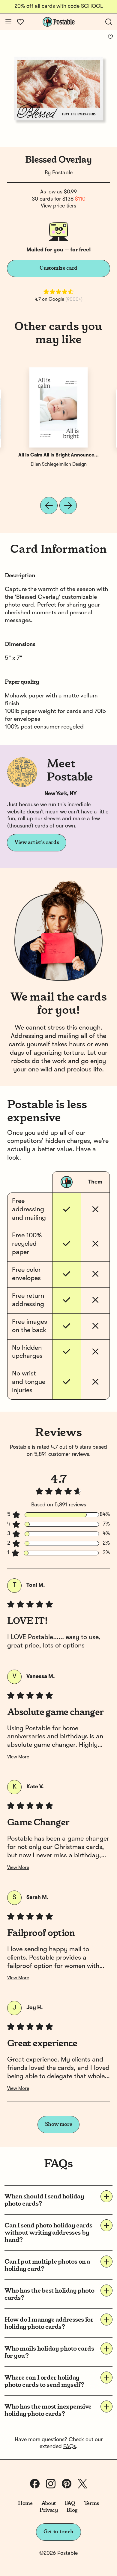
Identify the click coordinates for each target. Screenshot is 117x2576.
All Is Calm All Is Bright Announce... (58, 455)
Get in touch (58, 2532)
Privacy (49, 2510)
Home (25, 2503)
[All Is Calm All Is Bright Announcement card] (58, 407)
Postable (62, 173)
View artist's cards (37, 842)
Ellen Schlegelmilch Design (59, 465)
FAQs (70, 2447)
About (49, 2503)
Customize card (58, 268)
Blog (72, 2510)
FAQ (70, 2503)
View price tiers (58, 206)
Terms (91, 2503)
